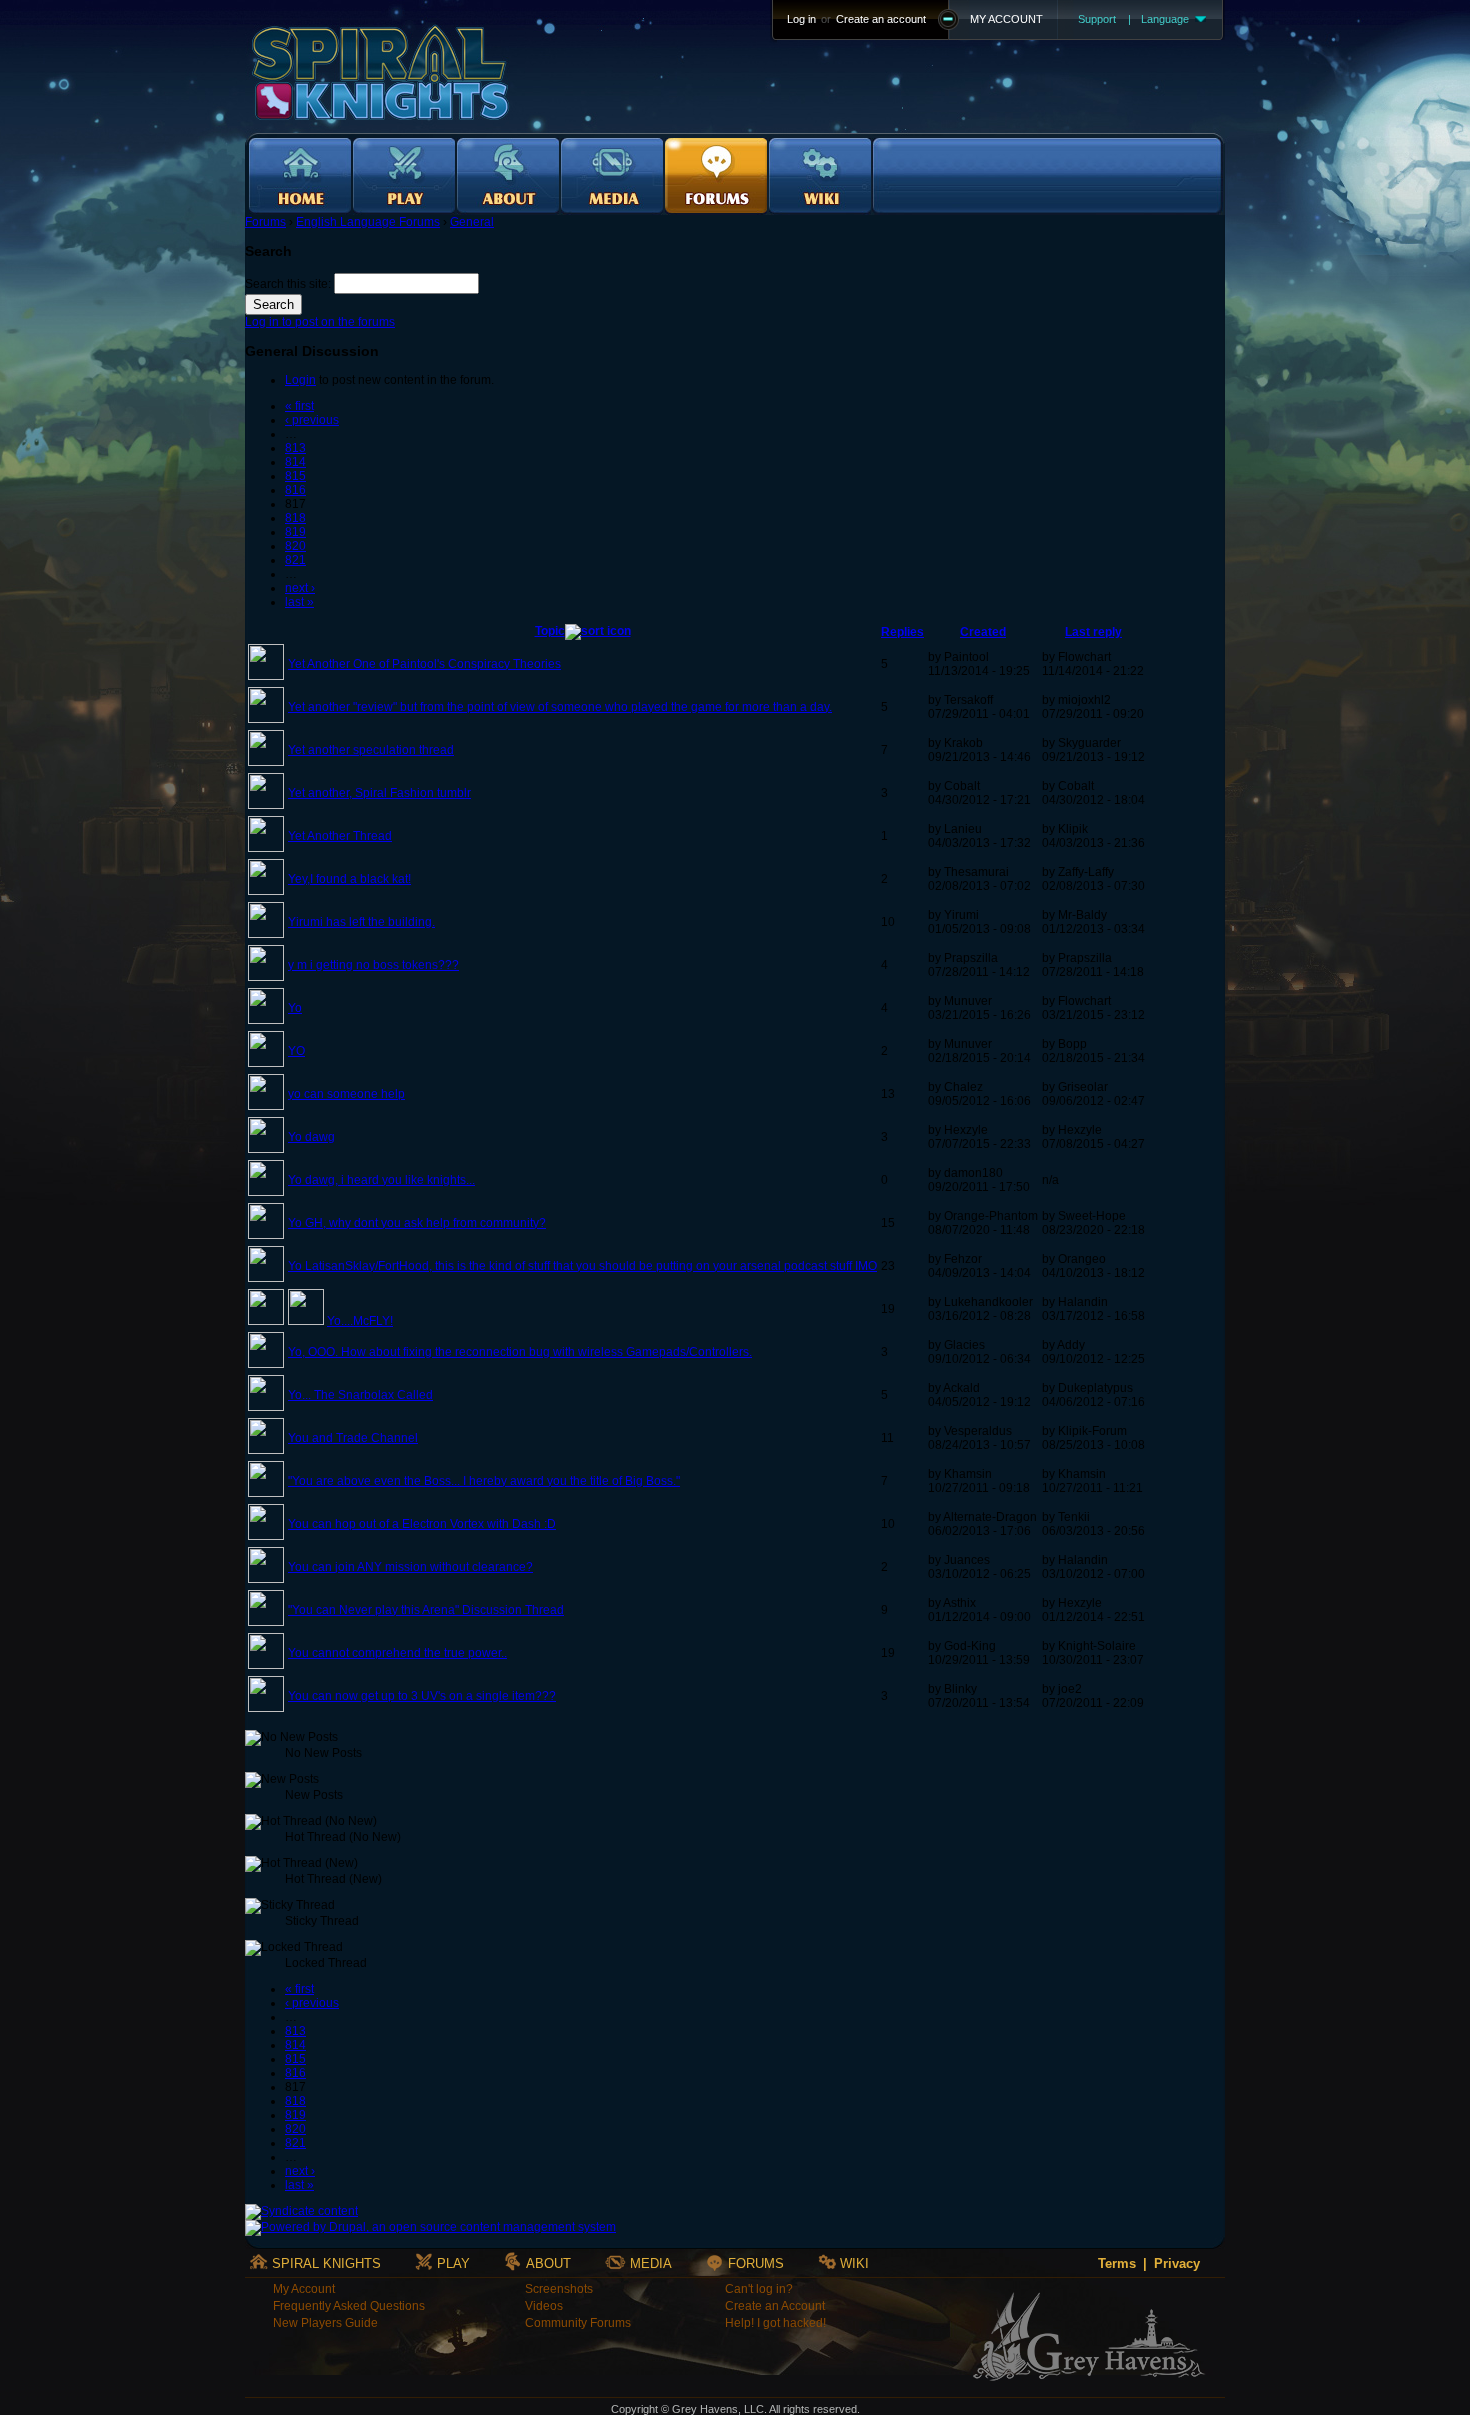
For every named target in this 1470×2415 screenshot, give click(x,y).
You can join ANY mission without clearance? (410, 1567)
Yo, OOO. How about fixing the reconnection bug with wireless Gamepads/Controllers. (520, 1352)
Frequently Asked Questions (349, 2306)
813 (295, 448)
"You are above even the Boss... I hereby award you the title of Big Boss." (484, 1481)
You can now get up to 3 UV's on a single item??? (422, 1696)
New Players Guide (325, 2323)
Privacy (1177, 2263)
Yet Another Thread (340, 836)
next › (300, 588)
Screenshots (559, 2289)
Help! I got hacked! (775, 2323)
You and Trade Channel (353, 1438)
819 (295, 532)
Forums (265, 222)
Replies (902, 632)
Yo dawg (311, 1137)
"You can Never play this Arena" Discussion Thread (426, 1610)
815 (295, 476)
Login (300, 380)
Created (983, 632)
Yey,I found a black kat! (349, 879)
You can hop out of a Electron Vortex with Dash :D (422, 1524)
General (472, 222)
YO (296, 1051)
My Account (304, 2289)
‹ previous (312, 420)
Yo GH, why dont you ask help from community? (417, 1223)
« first (299, 406)
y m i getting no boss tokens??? (373, 965)
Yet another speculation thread (371, 750)
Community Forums (578, 2323)
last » (299, 602)
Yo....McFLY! (360, 1321)
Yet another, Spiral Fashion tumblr (379, 793)
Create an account (881, 19)
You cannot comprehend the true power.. (397, 1653)
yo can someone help (346, 1094)
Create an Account (775, 2306)
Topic (550, 631)
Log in (801, 19)
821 (295, 560)
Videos (544, 2306)
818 (295, 518)
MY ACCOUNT (1006, 19)
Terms (1117, 2263)
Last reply (1093, 632)
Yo (295, 1008)
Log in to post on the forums (320, 322)
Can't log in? (759, 2289)
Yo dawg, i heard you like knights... (381, 1180)
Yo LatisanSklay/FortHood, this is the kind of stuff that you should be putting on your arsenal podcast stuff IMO (582, 1266)
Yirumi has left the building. (361, 922)
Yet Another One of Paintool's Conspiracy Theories (424, 664)
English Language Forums (368, 222)
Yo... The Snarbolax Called (360, 1395)
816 (295, 490)
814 (295, 462)
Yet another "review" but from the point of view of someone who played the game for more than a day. (560, 707)
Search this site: (289, 284)
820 (295, 546)
